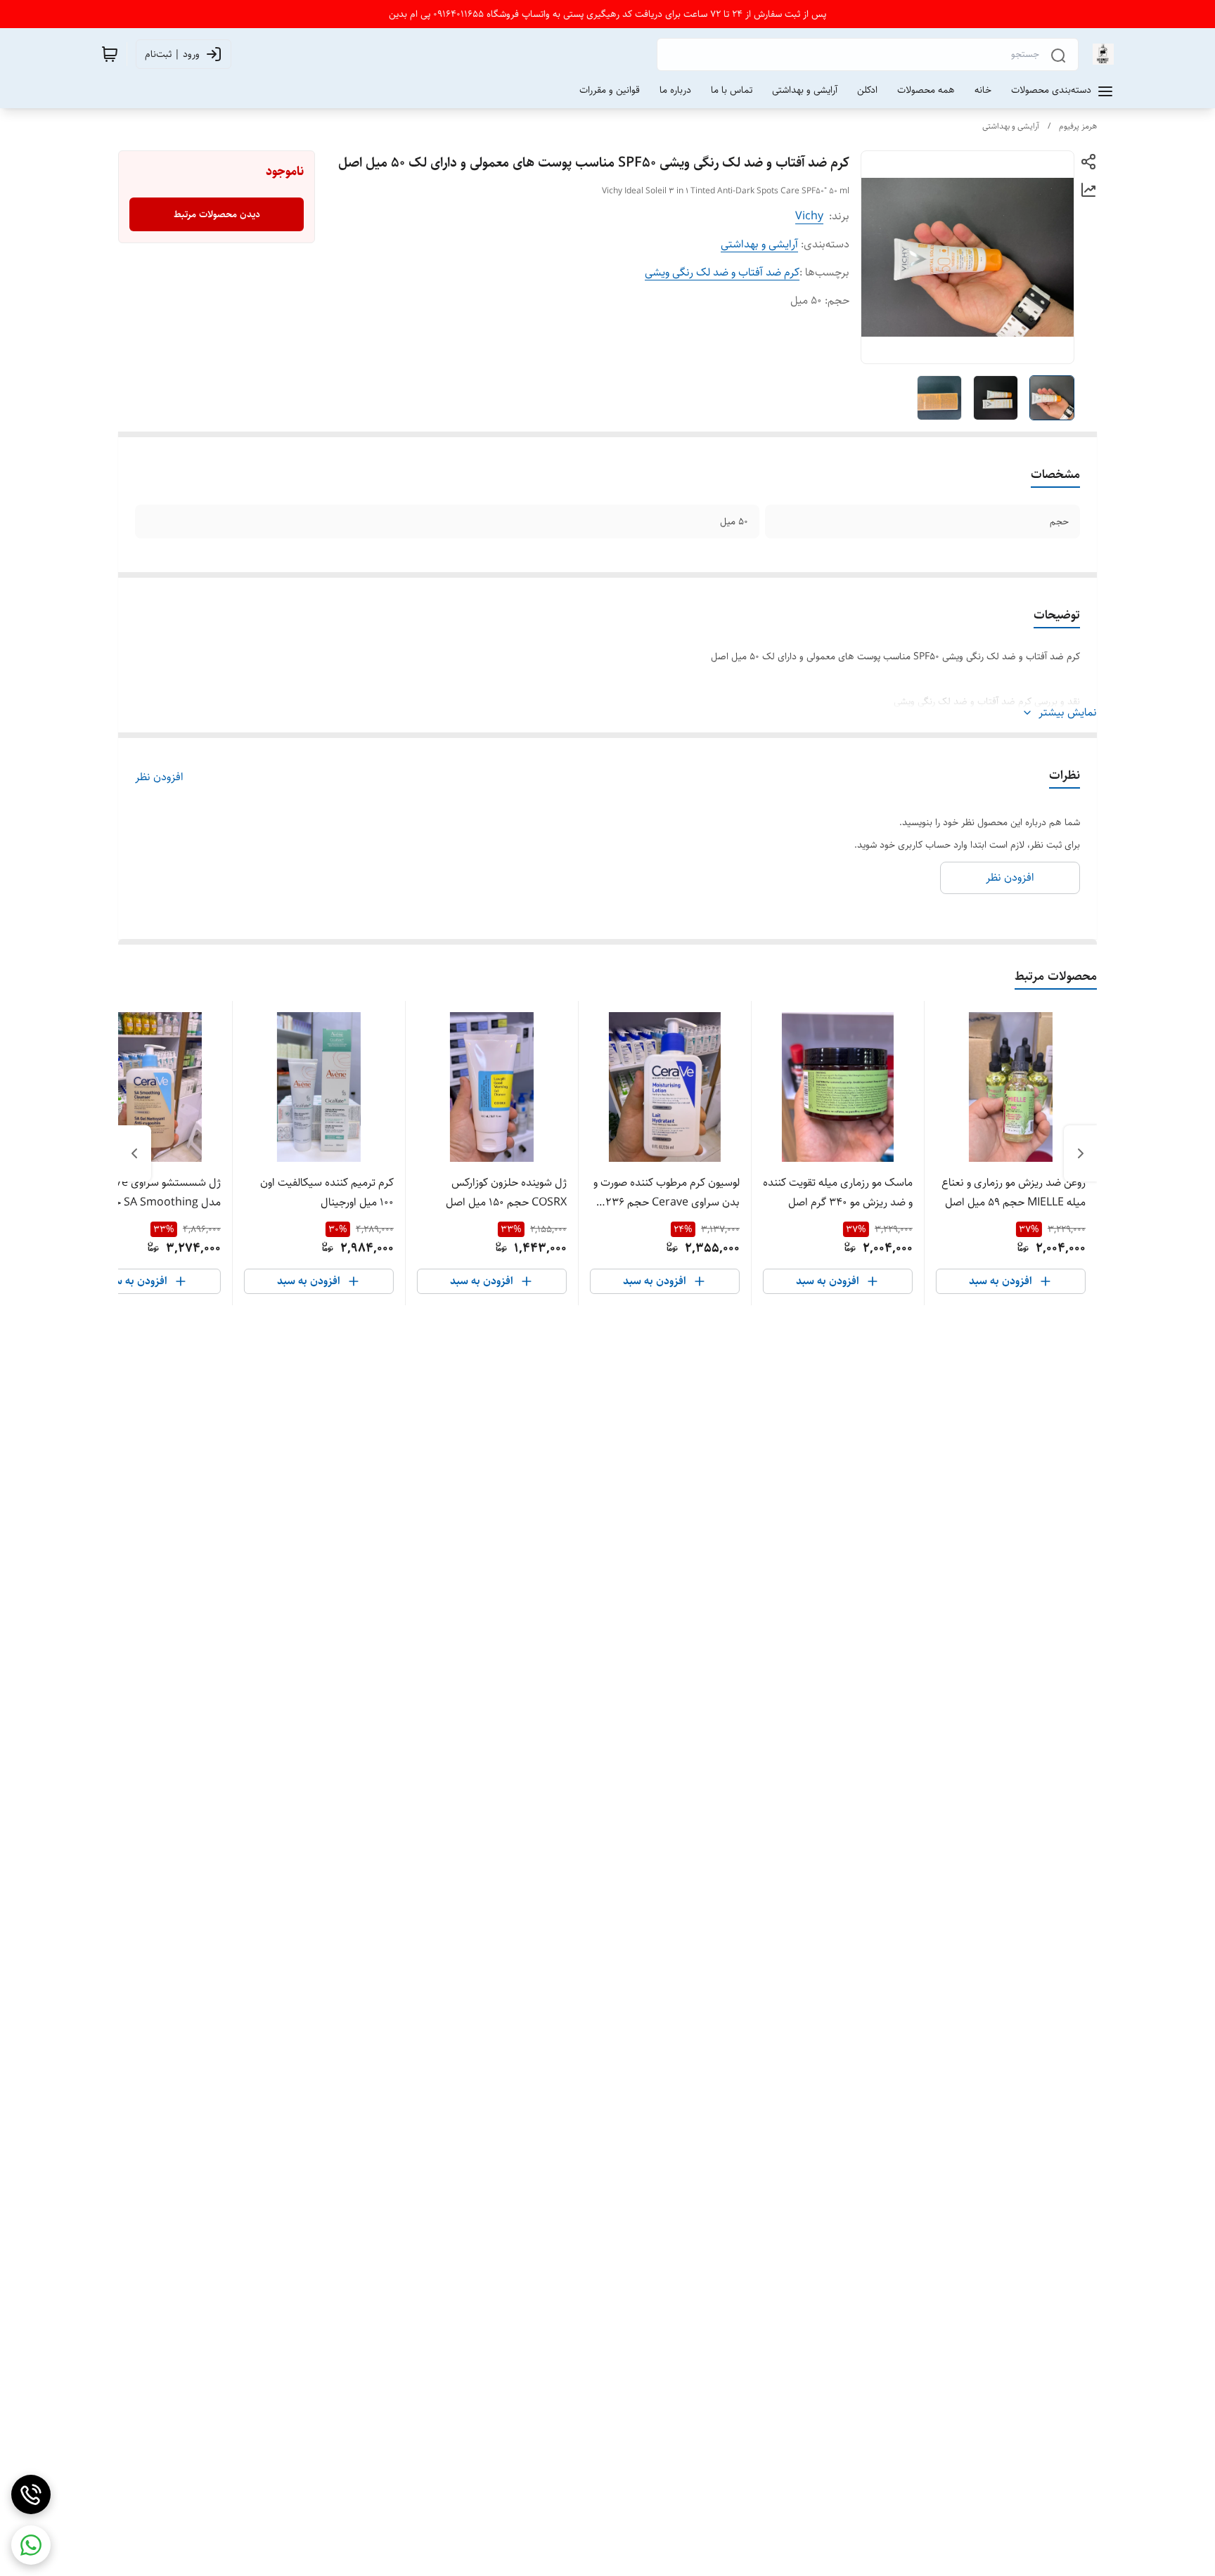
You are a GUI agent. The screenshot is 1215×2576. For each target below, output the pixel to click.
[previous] (1081, 1153)
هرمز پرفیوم (1078, 126)
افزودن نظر (159, 777)
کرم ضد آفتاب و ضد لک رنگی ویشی (722, 272)
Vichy (809, 216)
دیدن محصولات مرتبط (217, 214)
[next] (134, 1153)
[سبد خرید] (110, 54)
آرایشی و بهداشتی (1011, 126)
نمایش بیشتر (1068, 713)
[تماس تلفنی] (31, 2494)
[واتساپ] (31, 2545)
